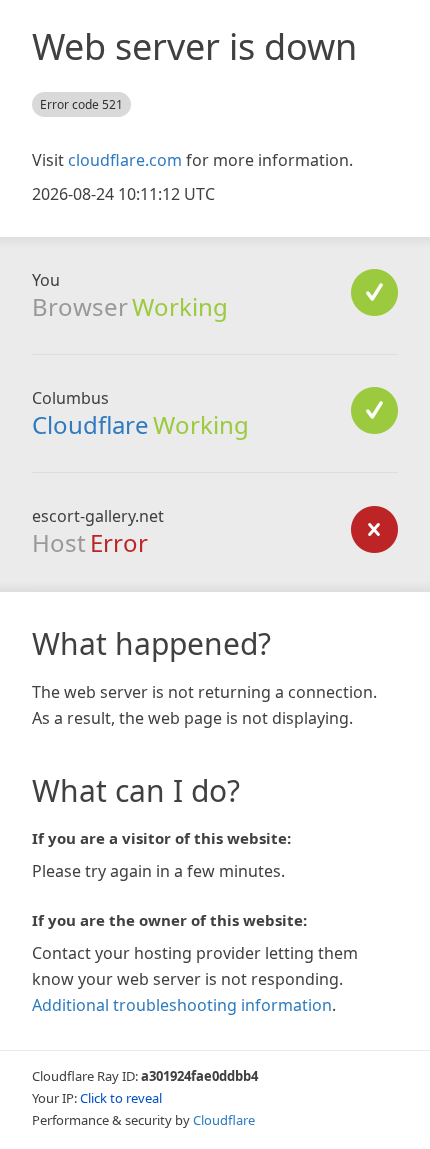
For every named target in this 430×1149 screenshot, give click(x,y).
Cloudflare (90, 424)
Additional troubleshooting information (182, 1005)
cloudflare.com (125, 160)
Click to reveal (121, 1098)
